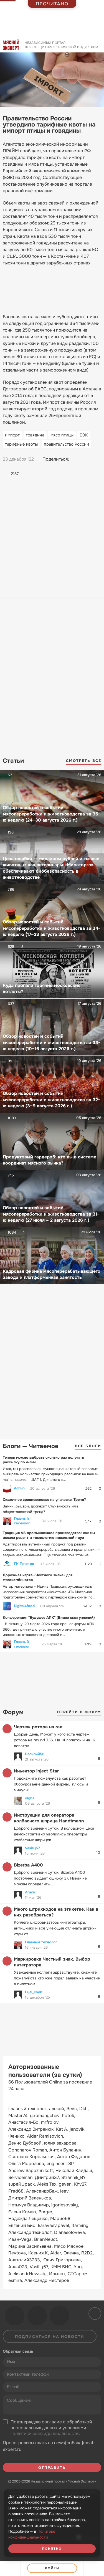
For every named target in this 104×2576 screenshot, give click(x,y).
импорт (12, 435)
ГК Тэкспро (24, 1564)
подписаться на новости (50, 2337)
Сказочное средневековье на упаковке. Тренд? (44, 1500)
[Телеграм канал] (37, 2316)
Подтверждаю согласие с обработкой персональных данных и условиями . (51, 2428)
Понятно (52, 2549)
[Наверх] (94, 2313)
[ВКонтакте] (76, 459)
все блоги (88, 1446)
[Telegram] (87, 459)
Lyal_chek (33, 1992)
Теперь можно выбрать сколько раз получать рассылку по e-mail (43, 1460)
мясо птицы (62, 435)
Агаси (30, 1892)
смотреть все (84, 761)
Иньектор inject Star (36, 1771)
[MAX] (97, 459)
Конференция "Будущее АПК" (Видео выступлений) (49, 1617)
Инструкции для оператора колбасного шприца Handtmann (49, 1818)
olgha (30, 1798)
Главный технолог (22, 1521)
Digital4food (24, 1606)
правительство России (66, 444)
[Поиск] (97, 47)
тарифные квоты (21, 444)
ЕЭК (84, 435)
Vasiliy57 (32, 1848)
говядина (35, 435)
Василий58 (35, 1754)
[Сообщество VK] (15, 2316)
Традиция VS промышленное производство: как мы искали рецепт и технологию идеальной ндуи (49, 1535)
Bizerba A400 (28, 1865)
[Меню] (94, 2568)
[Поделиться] (10, 2568)
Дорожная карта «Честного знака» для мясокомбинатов (38, 1577)
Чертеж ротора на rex (38, 1727)
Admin (19, 1488)
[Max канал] (60, 2316)
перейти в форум (79, 1712)
